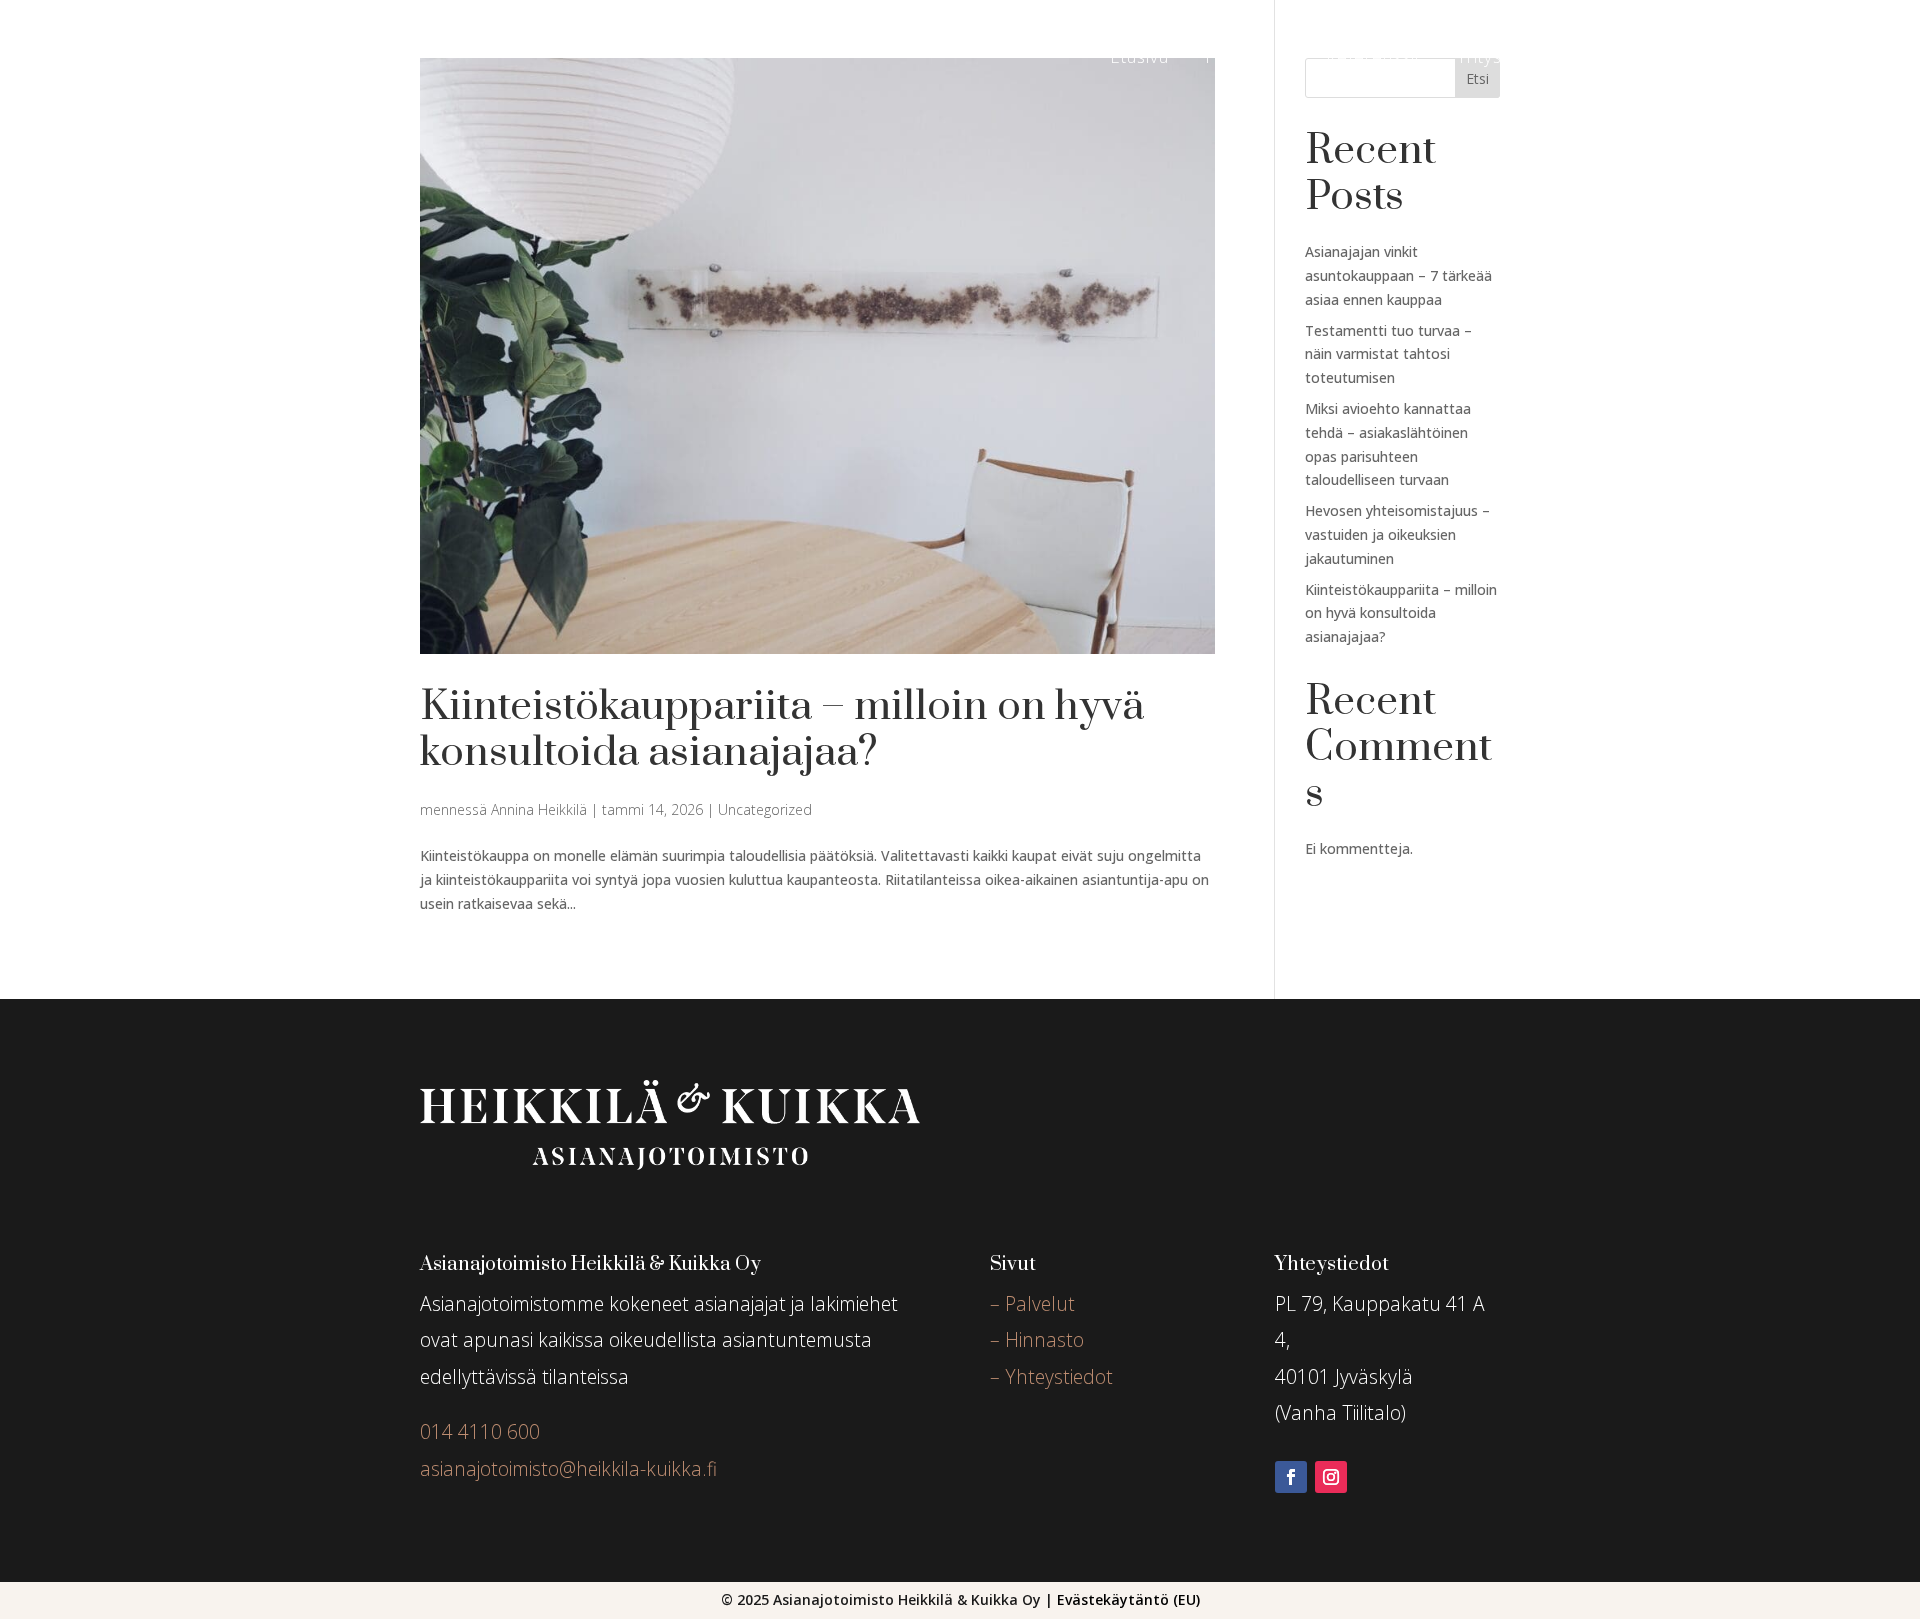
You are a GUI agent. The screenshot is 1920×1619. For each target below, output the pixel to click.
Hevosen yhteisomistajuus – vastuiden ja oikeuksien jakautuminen (1397, 534)
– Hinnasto (1037, 1339)
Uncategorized (765, 809)
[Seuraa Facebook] (1291, 1477)
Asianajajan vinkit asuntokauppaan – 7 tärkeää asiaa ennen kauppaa (1398, 275)
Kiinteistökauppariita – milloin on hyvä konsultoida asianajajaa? (782, 730)
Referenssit (1373, 59)
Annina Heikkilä (539, 809)
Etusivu (1139, 59)
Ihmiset (1665, 59)
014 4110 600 (480, 1431)
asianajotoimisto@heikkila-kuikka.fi (568, 1468)
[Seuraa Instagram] (1331, 1477)
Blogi (1578, 59)
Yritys (1479, 59)
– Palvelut (1032, 1303)
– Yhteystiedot (1051, 1376)
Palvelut (1237, 59)
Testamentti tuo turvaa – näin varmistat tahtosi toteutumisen (1388, 354)
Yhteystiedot (1804, 59)
